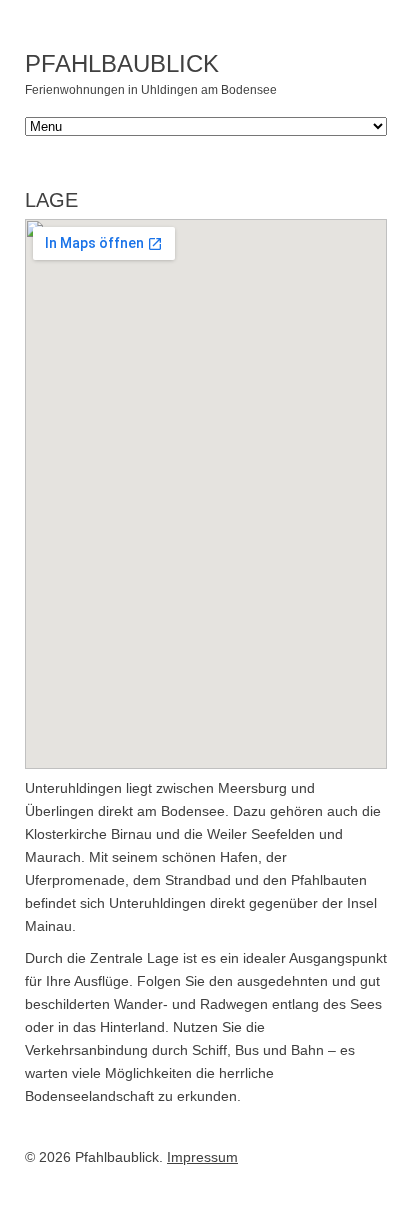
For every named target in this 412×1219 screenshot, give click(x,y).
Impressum (202, 1157)
